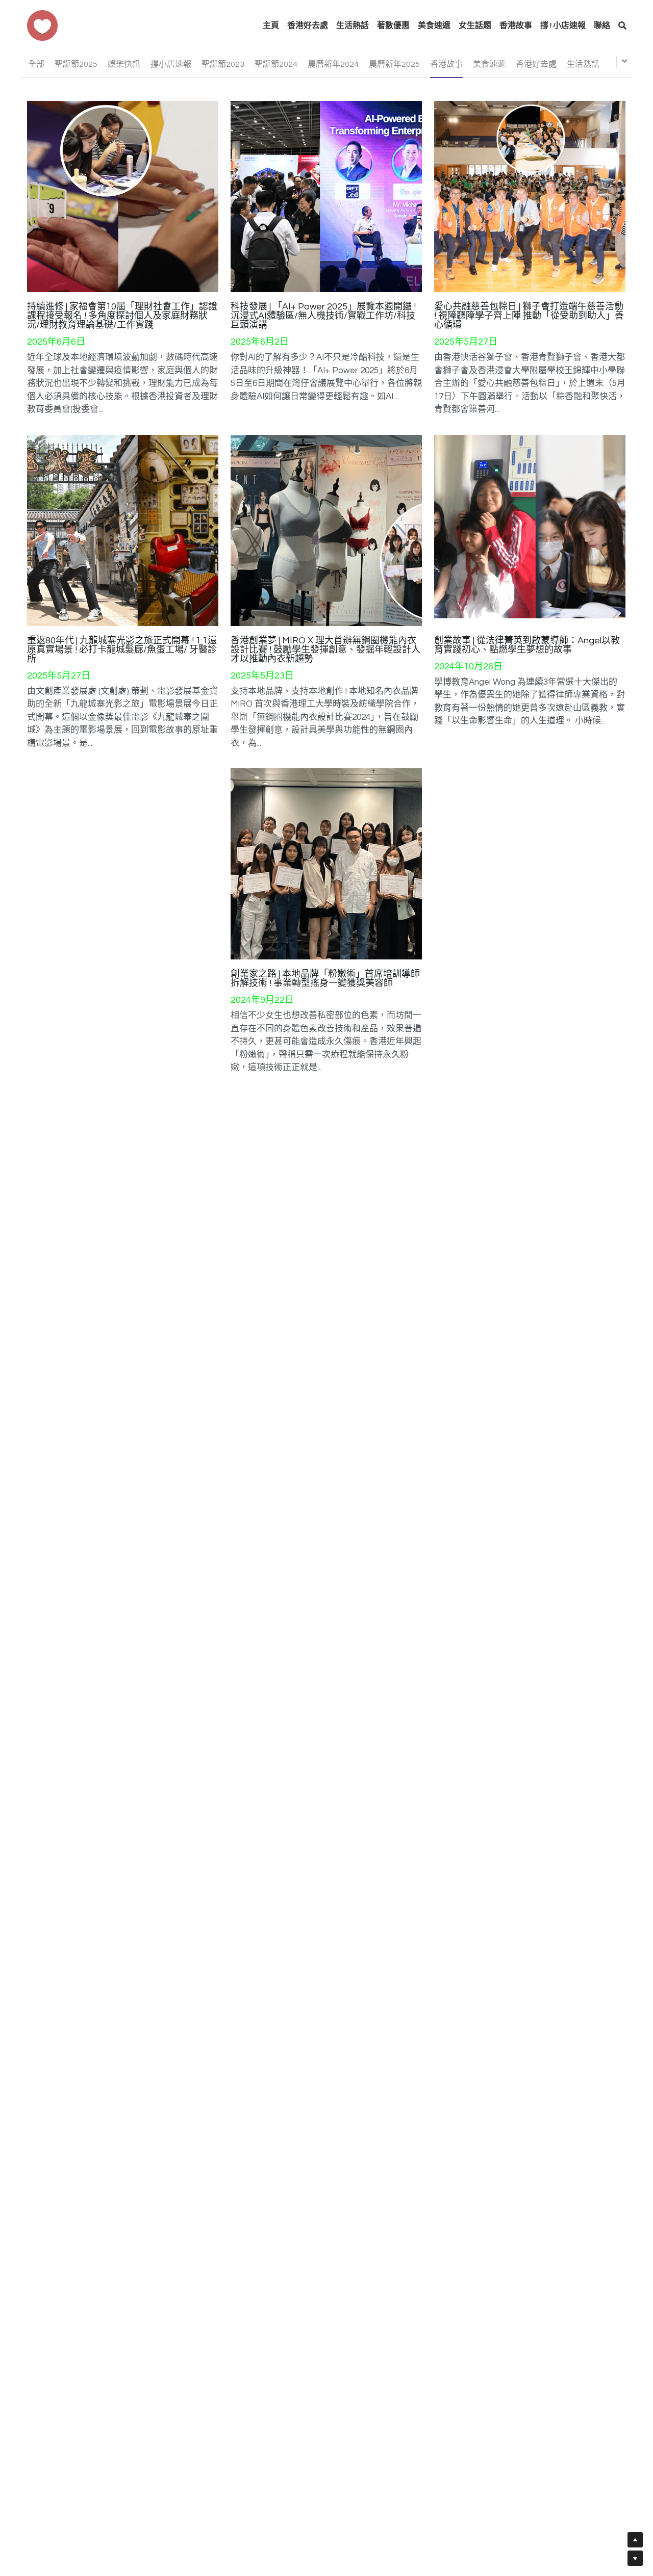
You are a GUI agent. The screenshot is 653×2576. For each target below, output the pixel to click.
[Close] (441, 1242)
